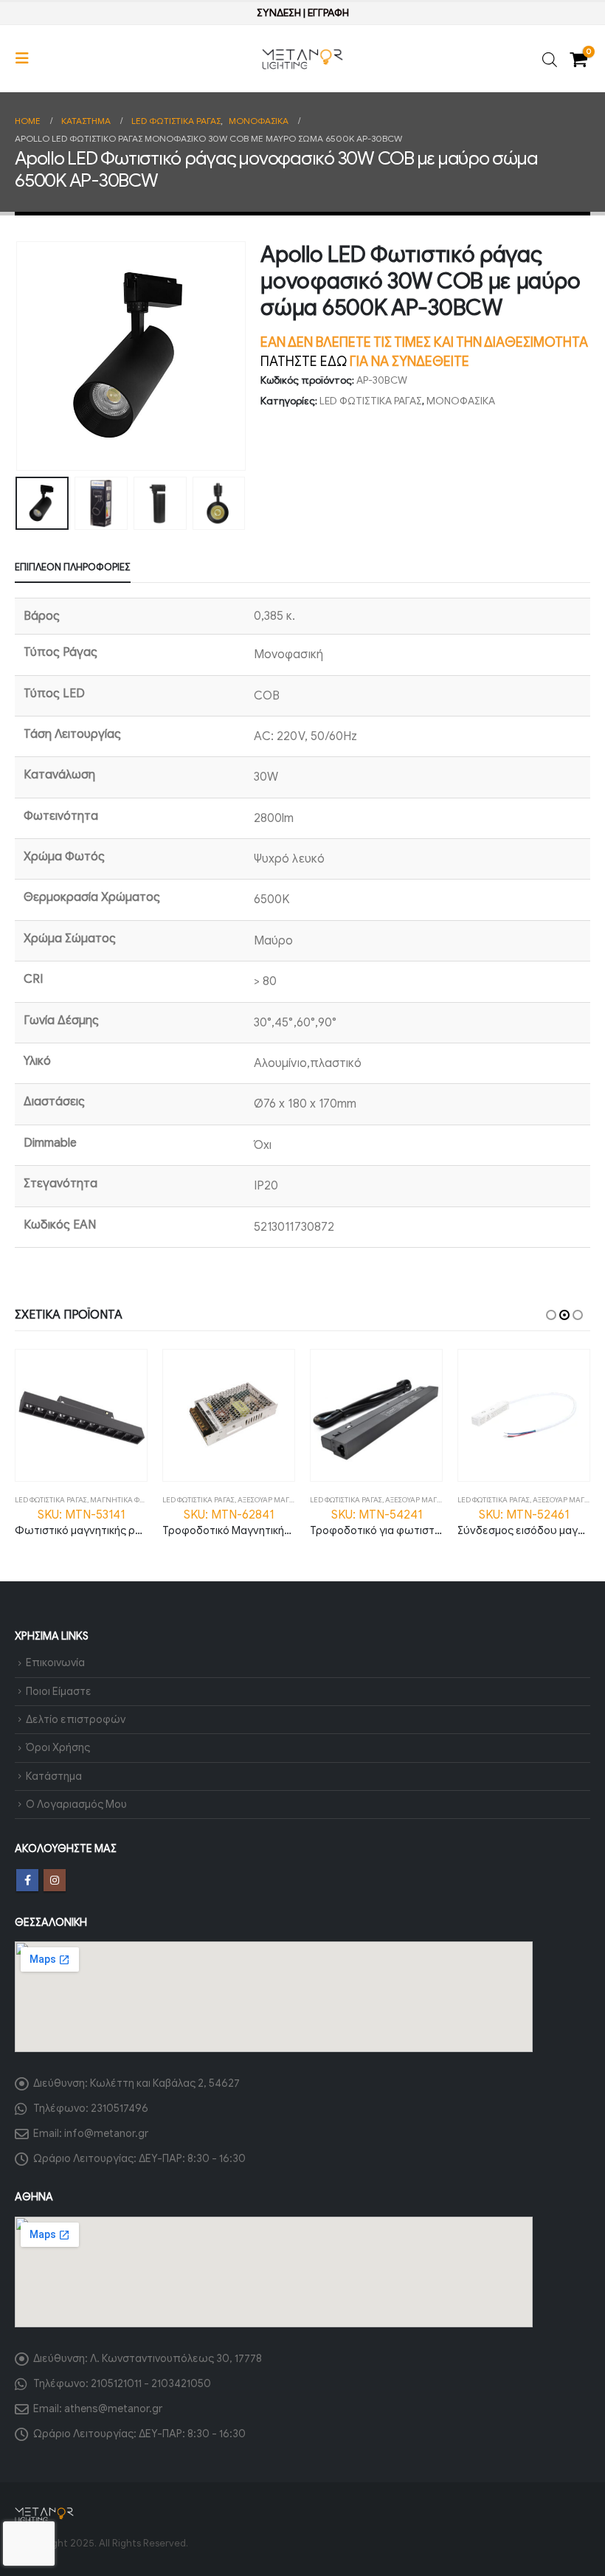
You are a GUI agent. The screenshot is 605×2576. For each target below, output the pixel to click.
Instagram (55, 1880)
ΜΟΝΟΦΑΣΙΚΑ (461, 401)
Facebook (27, 1880)
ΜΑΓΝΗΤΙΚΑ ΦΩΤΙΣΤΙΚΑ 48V (136, 1500)
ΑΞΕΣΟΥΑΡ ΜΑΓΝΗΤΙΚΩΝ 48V (287, 1500)
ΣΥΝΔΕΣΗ (279, 13)
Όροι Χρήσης (58, 1747)
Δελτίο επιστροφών (76, 1719)
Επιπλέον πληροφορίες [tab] (73, 567)
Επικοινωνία (55, 1662)
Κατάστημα (54, 1776)
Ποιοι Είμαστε (59, 1691)
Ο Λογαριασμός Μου (76, 1804)
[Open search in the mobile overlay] (550, 59)
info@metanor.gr (106, 2133)
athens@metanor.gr (113, 2408)
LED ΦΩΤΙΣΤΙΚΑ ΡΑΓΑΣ (371, 401)
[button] (27, 59)
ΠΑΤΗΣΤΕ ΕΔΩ (304, 362)
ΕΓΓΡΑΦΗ (328, 13)
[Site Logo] (302, 59)
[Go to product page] (81, 1415)
